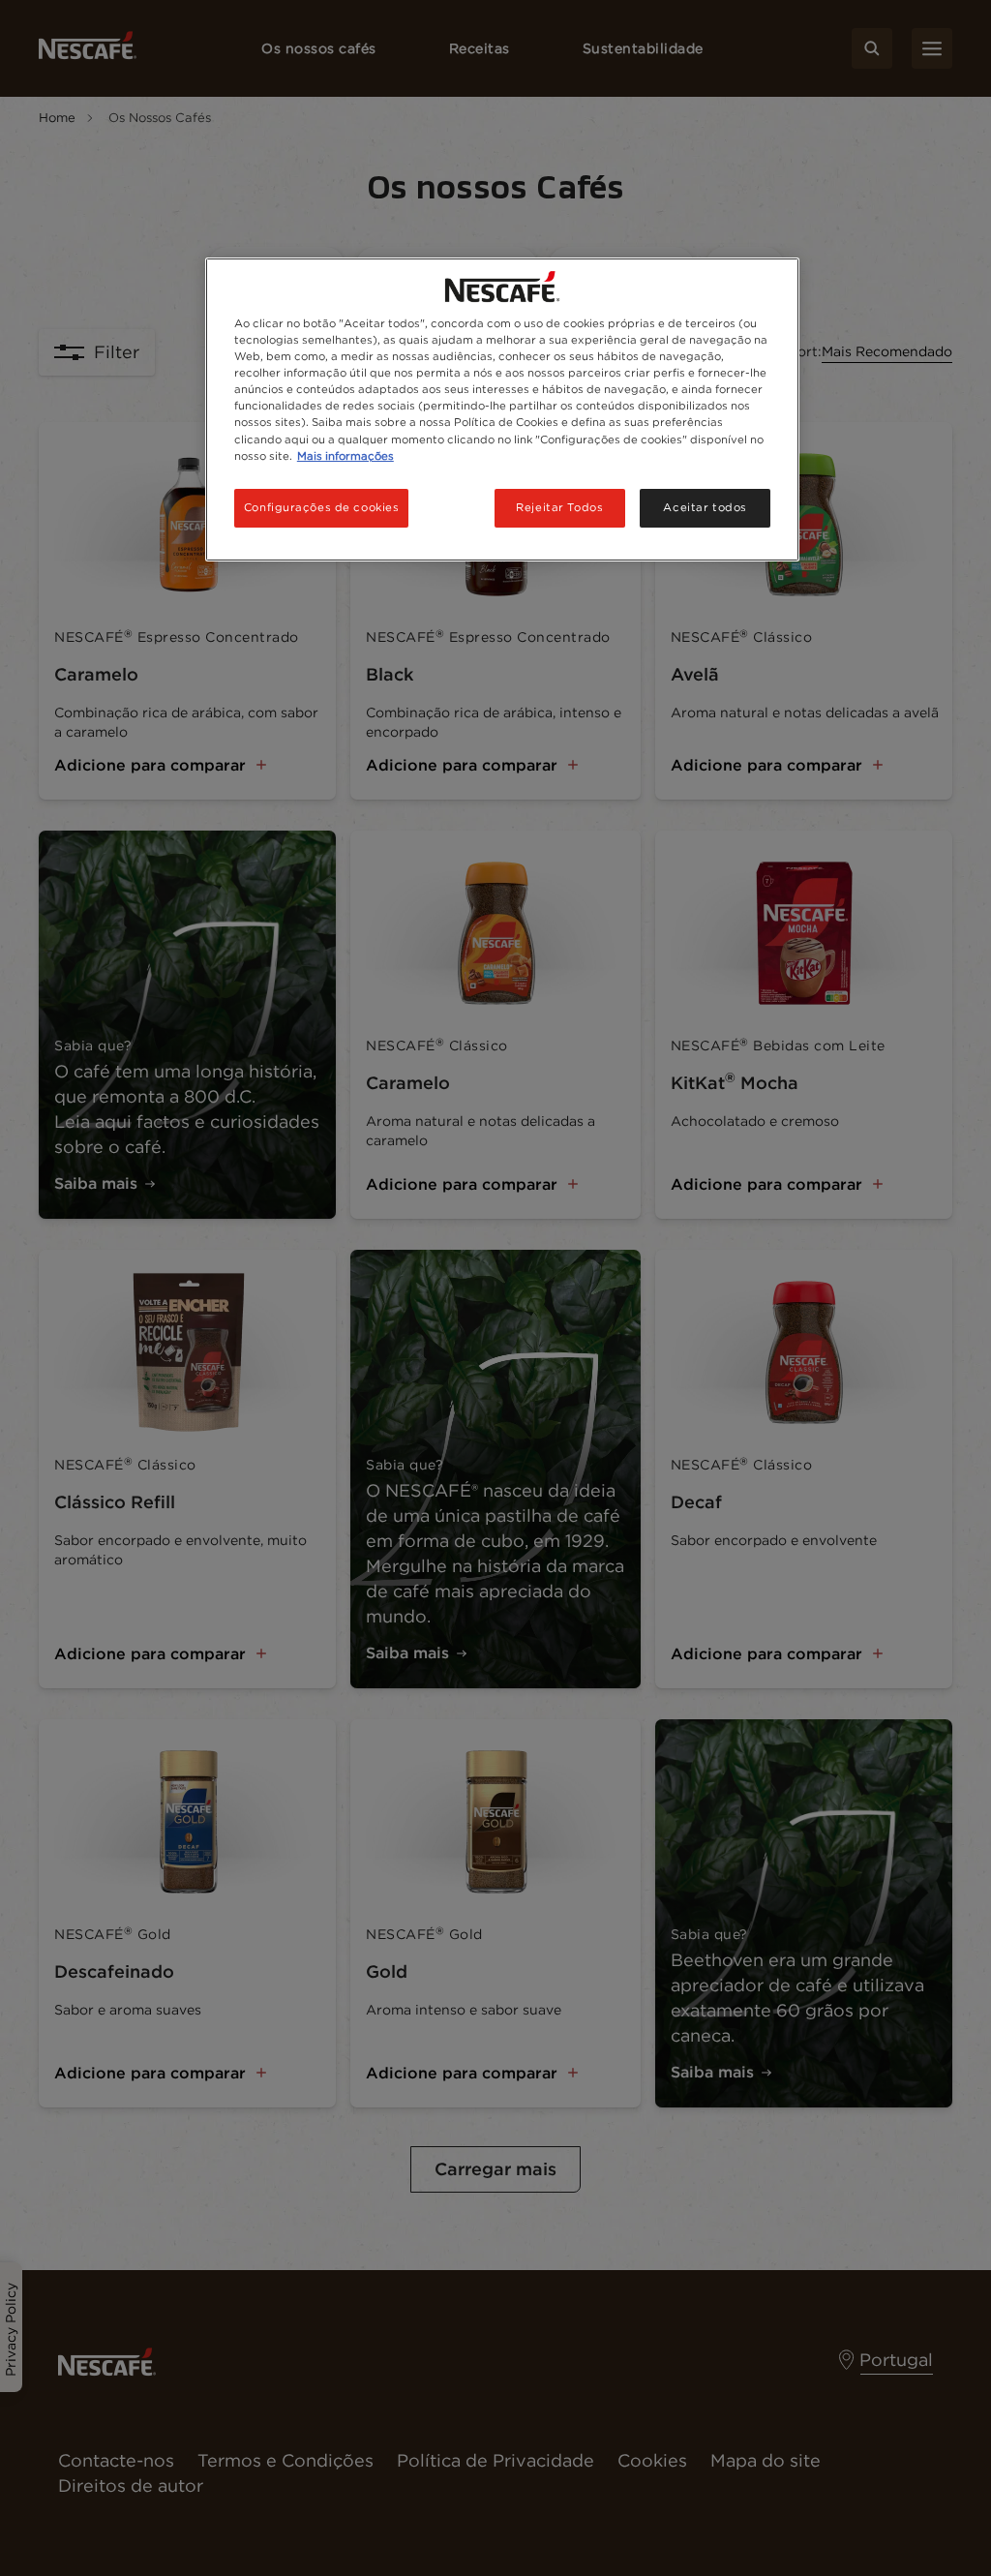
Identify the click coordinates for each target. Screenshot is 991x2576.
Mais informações (345, 456)
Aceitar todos (705, 507)
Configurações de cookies (322, 507)
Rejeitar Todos (559, 507)
